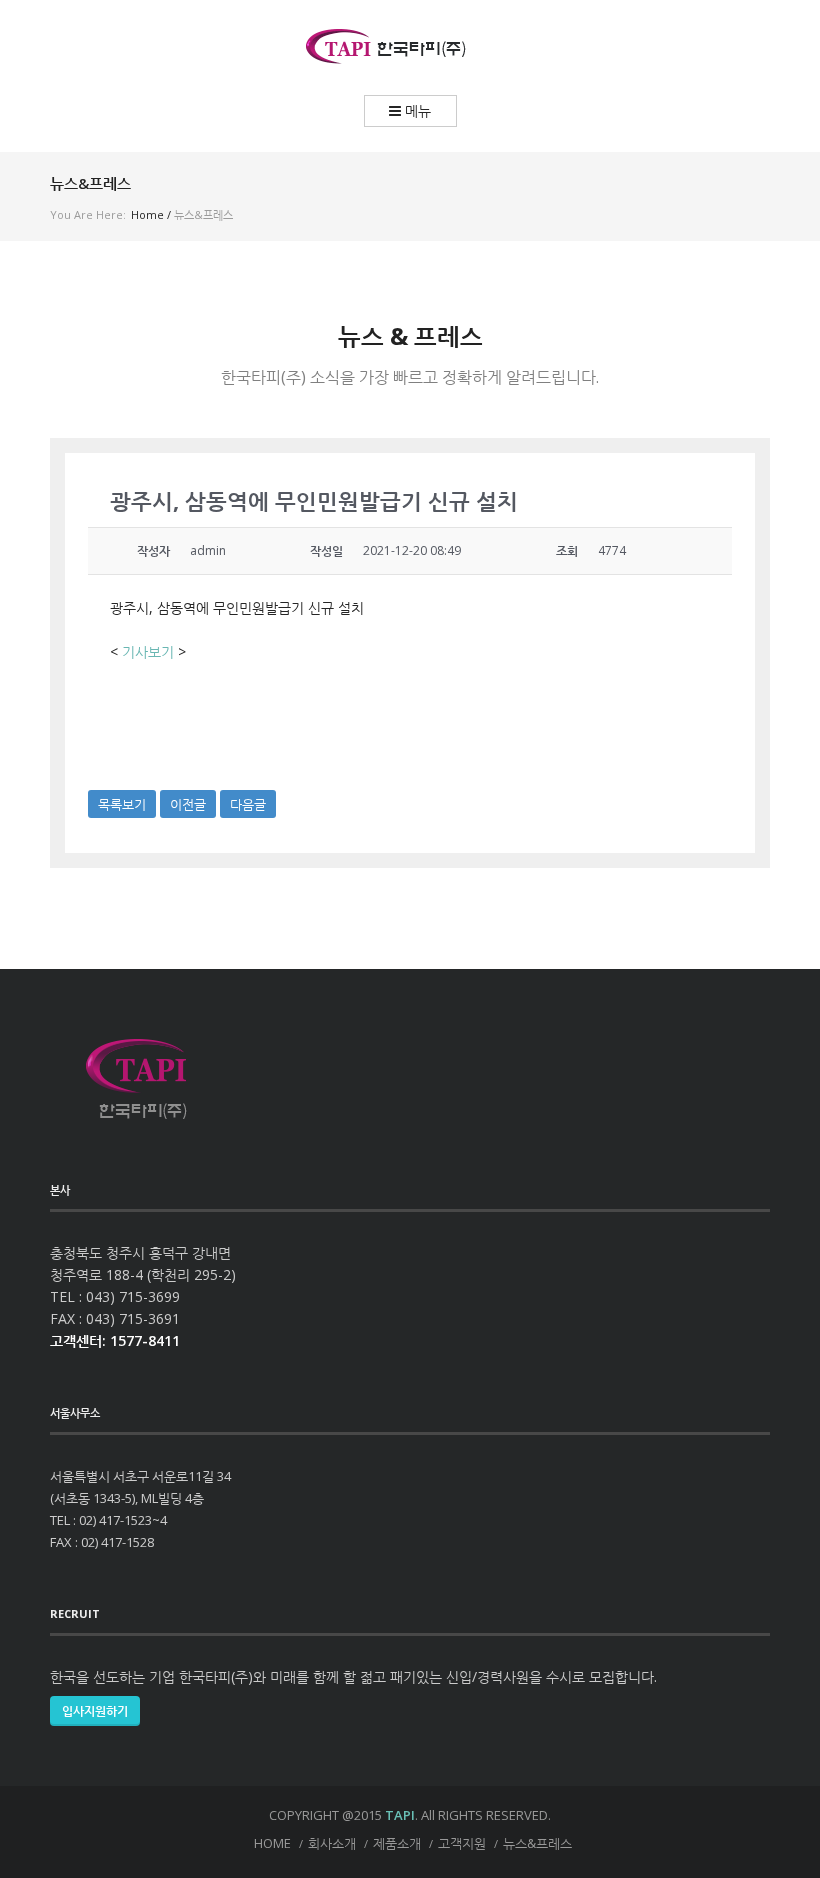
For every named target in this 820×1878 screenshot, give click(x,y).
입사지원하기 (95, 1710)
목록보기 (122, 804)
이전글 (188, 804)
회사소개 (332, 1843)
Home (147, 214)
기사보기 (148, 651)
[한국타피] (410, 47)
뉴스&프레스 (537, 1843)
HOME (272, 1843)
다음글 (248, 804)
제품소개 (397, 1843)
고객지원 (462, 1843)
